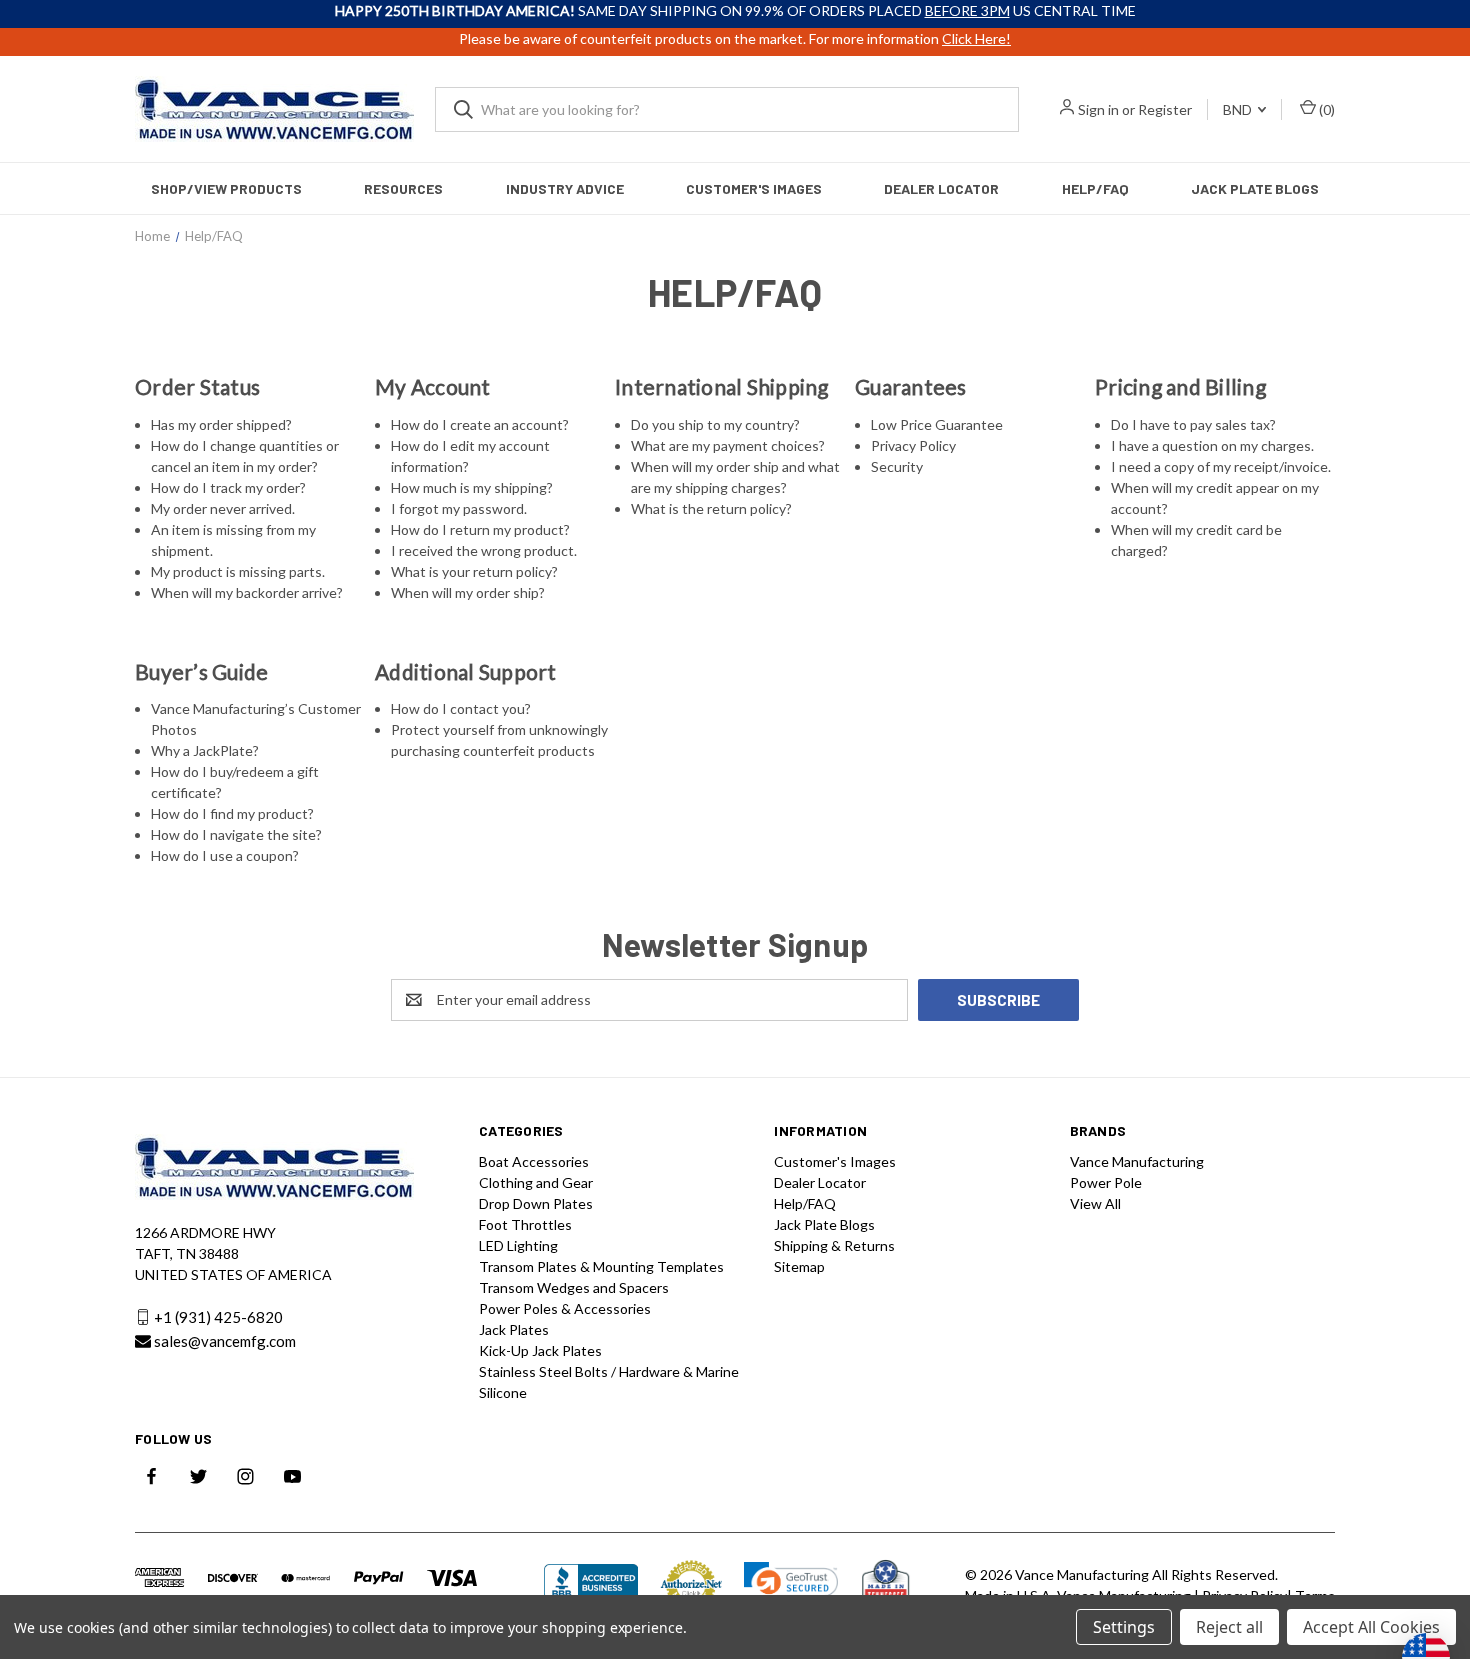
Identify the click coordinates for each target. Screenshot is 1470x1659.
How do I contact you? (461, 708)
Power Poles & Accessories (565, 1308)
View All (1095, 1203)
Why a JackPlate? (205, 750)
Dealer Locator (941, 188)
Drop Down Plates (536, 1203)
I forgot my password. (459, 508)
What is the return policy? (711, 508)
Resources (403, 188)
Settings (1124, 1627)
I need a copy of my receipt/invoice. (1221, 466)
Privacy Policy (913, 445)
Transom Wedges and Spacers (574, 1287)
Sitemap (799, 1266)
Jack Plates (514, 1329)
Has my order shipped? (221, 424)
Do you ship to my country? (715, 424)
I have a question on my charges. (1212, 445)
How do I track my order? (228, 487)
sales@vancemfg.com (225, 1341)
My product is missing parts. (238, 571)
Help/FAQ (1095, 188)
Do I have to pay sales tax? (1193, 424)
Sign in (1098, 109)
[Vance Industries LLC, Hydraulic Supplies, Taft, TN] (591, 1585)
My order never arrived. (223, 508)
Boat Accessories (534, 1161)
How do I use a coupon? (225, 855)
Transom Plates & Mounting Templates (601, 1266)
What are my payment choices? (728, 445)
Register (1165, 109)
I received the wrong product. (484, 550)
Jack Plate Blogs (1255, 188)
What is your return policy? (474, 571)
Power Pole (1106, 1182)
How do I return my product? (480, 529)
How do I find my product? (232, 813)
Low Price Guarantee (937, 424)
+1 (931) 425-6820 (218, 1317)
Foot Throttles (525, 1224)
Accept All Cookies (1371, 1627)
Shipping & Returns (834, 1245)
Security (897, 466)
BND (1239, 109)
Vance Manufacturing (1137, 1161)
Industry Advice (565, 188)
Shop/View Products (226, 188)
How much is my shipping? (472, 487)
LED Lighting (518, 1245)
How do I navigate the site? (236, 834)
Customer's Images (754, 188)
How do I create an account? (480, 424)
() (1325, 109)
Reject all (1229, 1627)
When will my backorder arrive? (247, 592)
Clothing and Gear (536, 1182)
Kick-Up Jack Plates (540, 1350)
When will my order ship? (468, 592)
